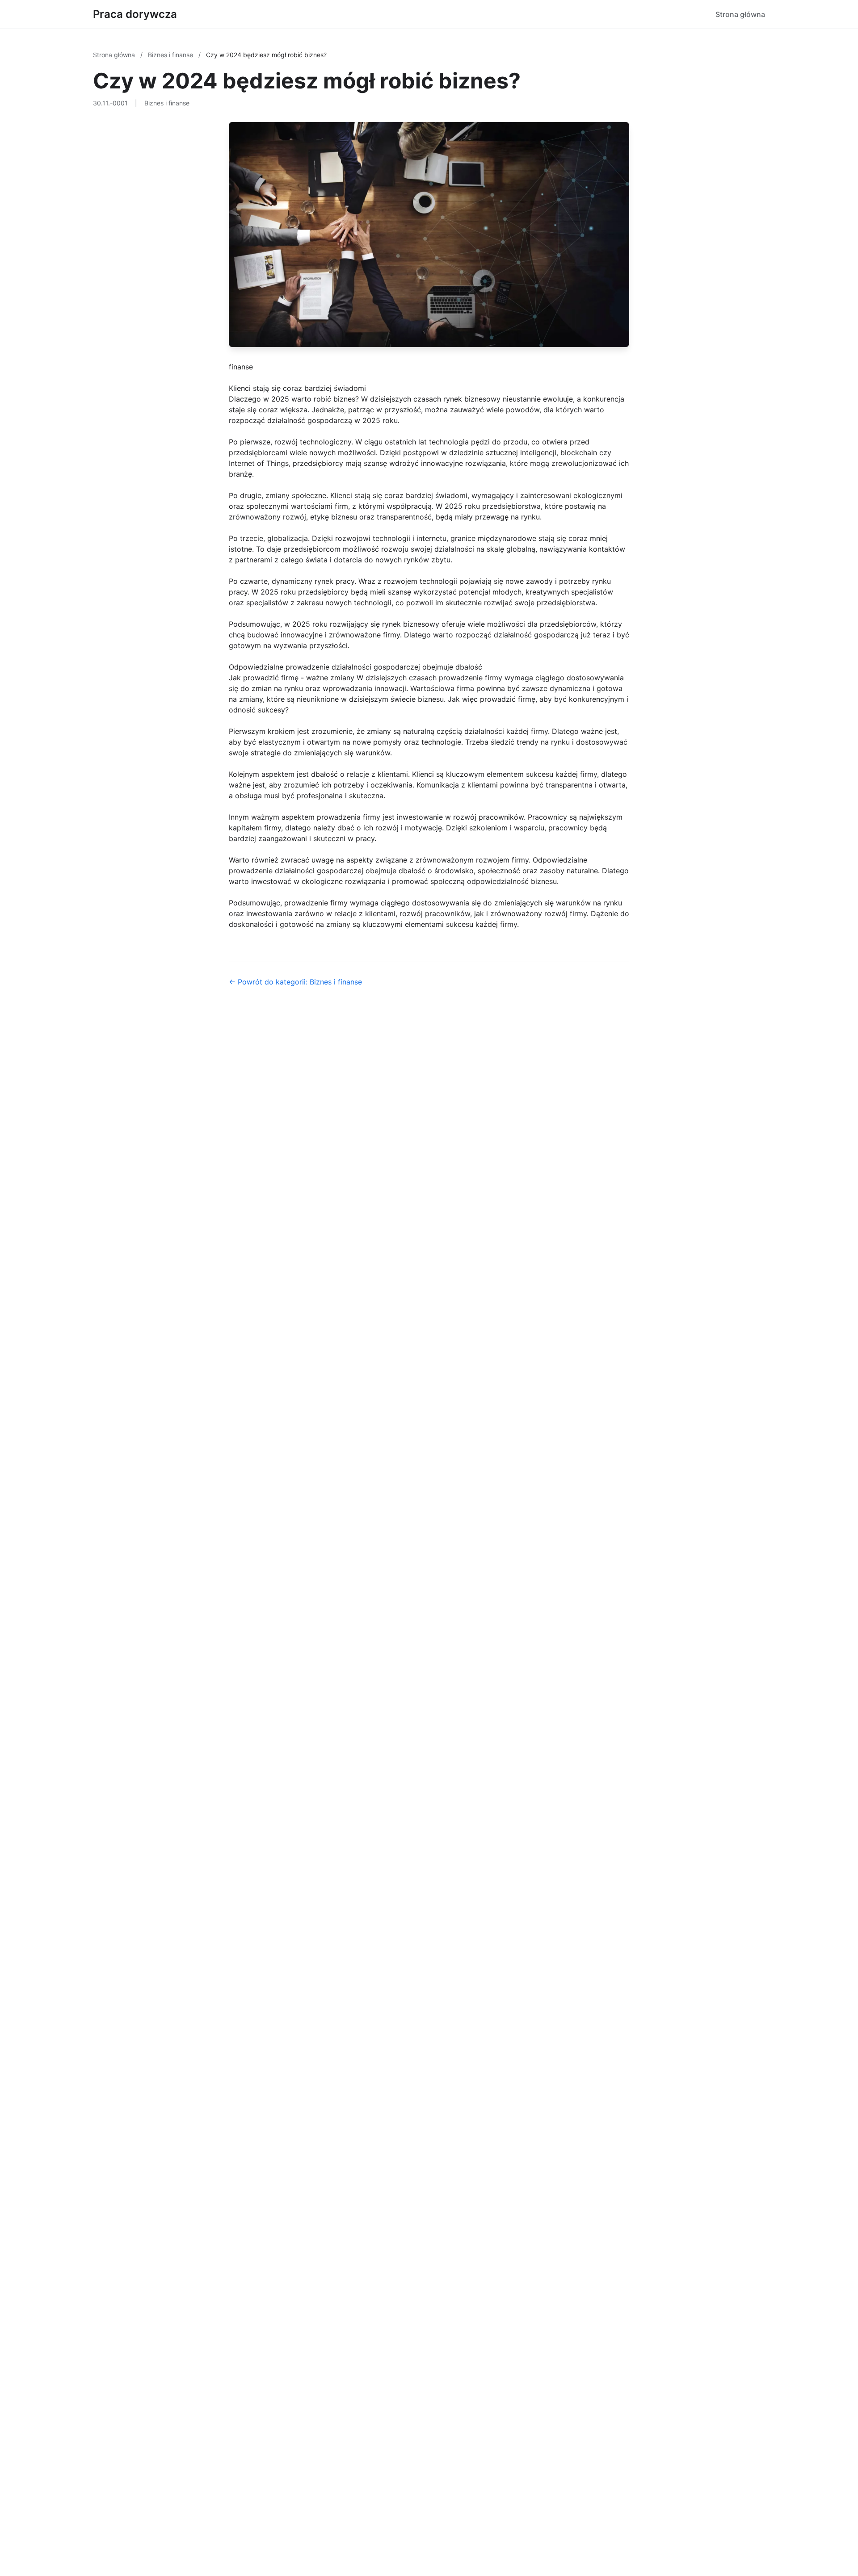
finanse (241, 367)
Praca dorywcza (135, 14)
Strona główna (740, 14)
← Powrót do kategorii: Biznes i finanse (295, 982)
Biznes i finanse (171, 55)
